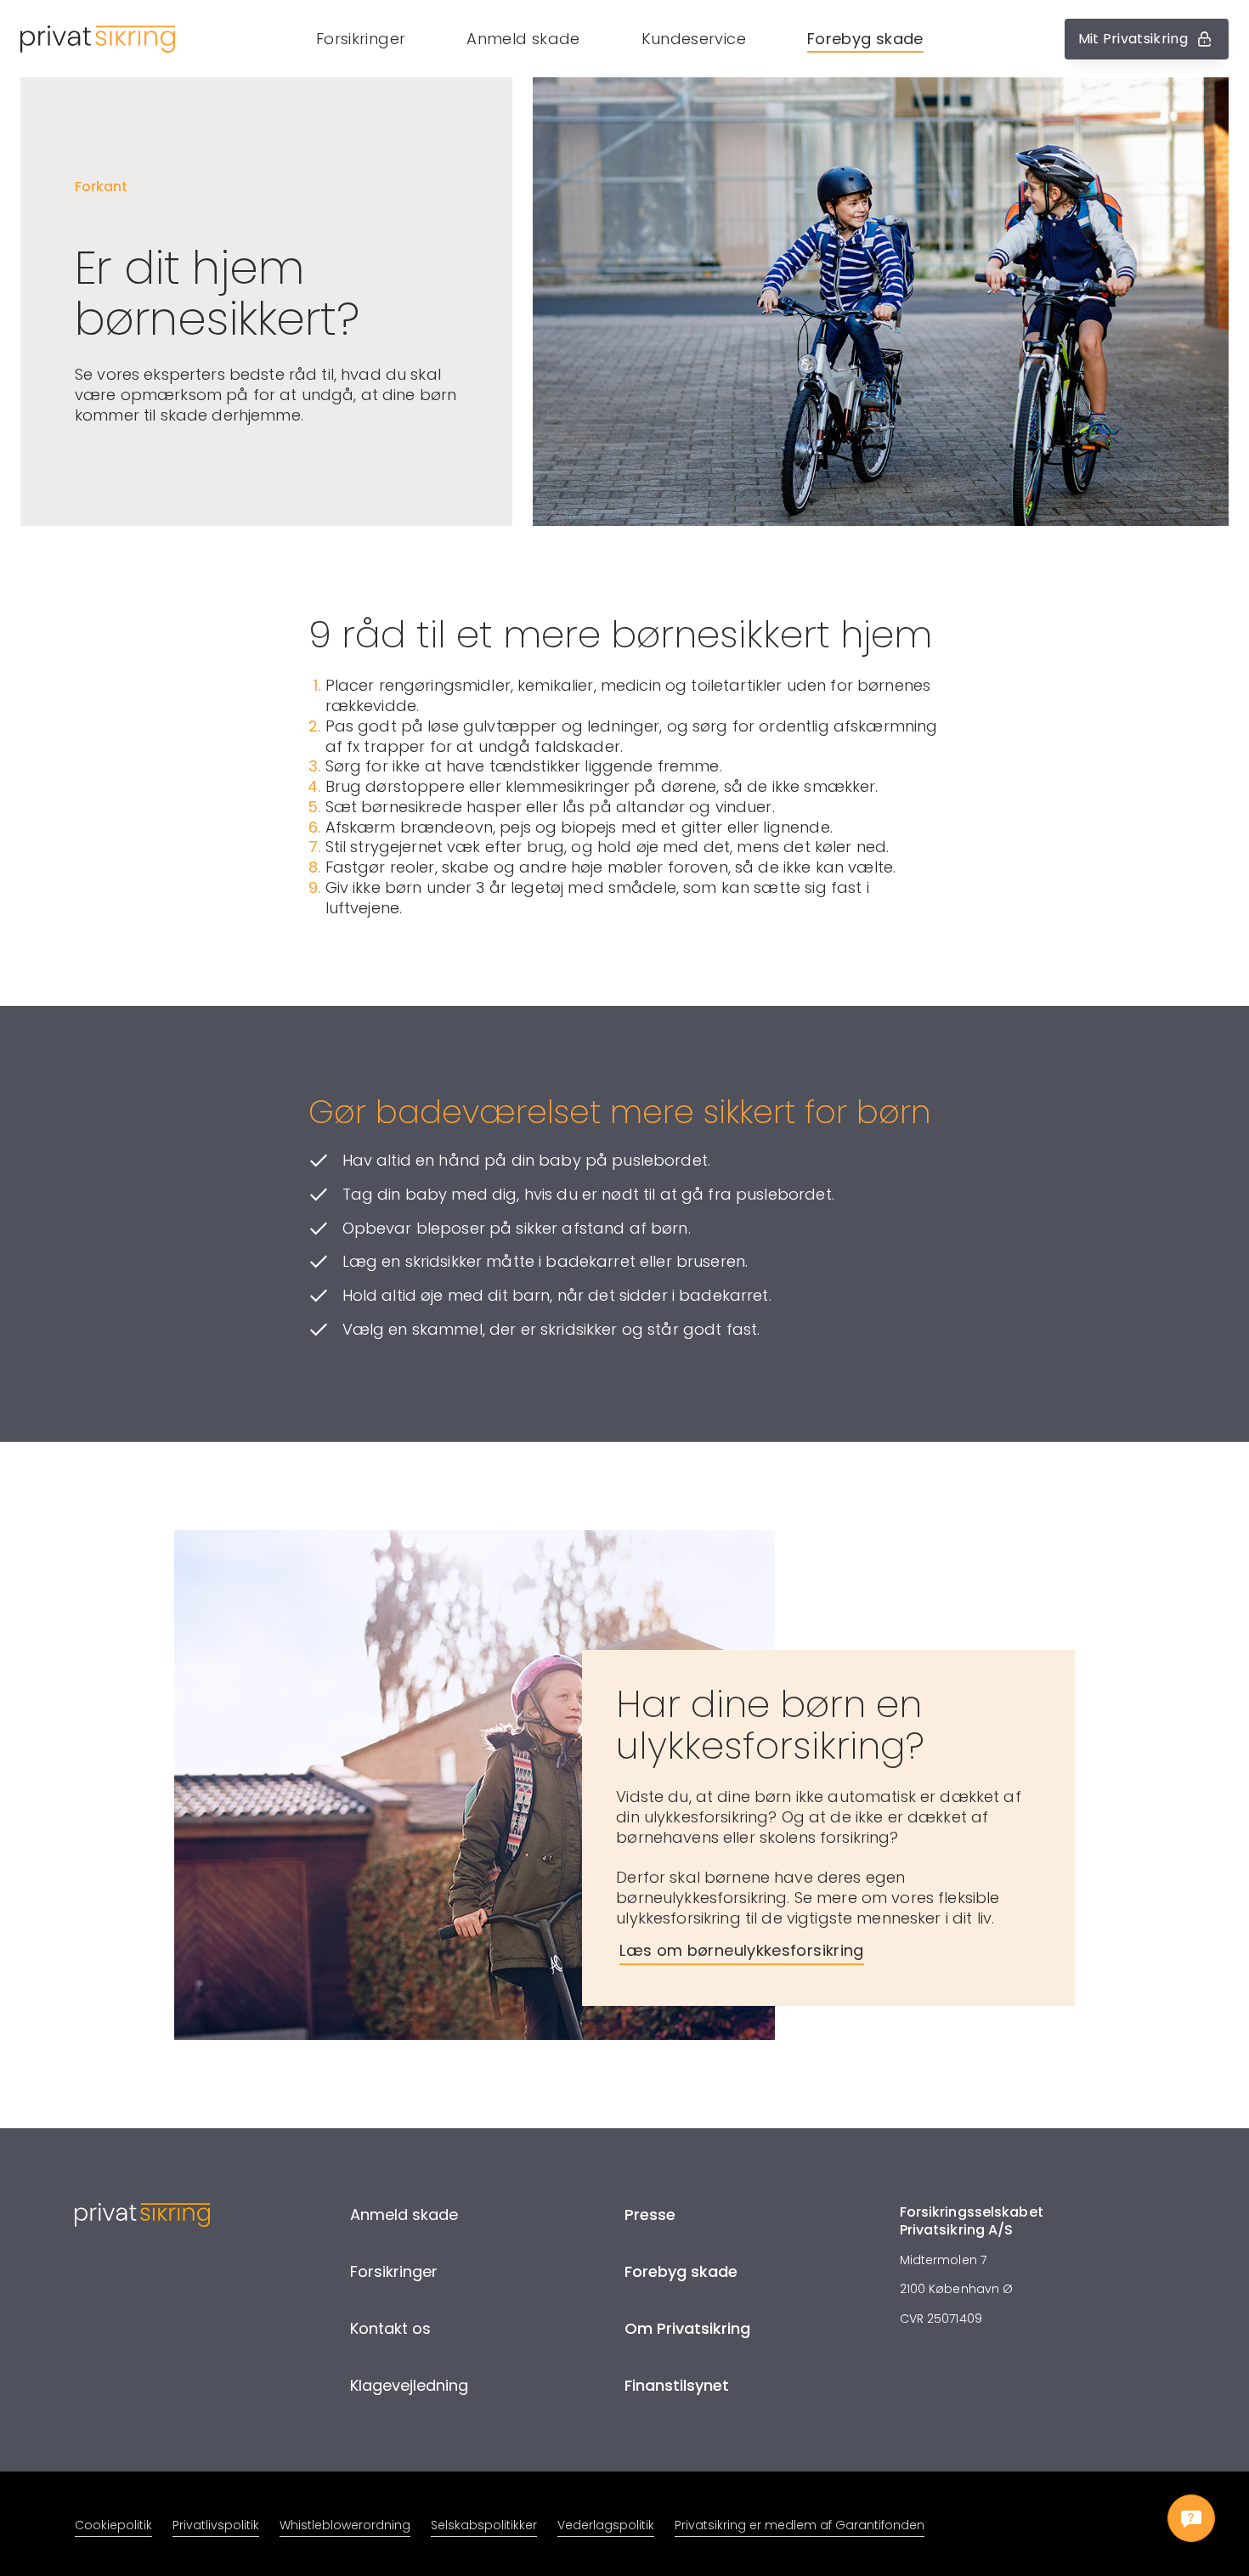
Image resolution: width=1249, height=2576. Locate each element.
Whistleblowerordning (345, 2525)
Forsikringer (361, 39)
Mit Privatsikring (1133, 39)
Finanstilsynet (677, 2385)
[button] (620, 39)
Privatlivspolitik (216, 2525)
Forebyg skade (865, 39)
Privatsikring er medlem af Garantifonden (800, 2525)
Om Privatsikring (687, 2328)
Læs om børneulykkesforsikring (741, 1950)
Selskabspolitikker (484, 2525)
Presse (650, 2214)
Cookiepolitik (113, 2525)
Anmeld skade (523, 39)
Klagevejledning (409, 2385)
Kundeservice (694, 39)
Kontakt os (390, 2328)
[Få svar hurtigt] (1191, 2518)
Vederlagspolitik (606, 2525)
